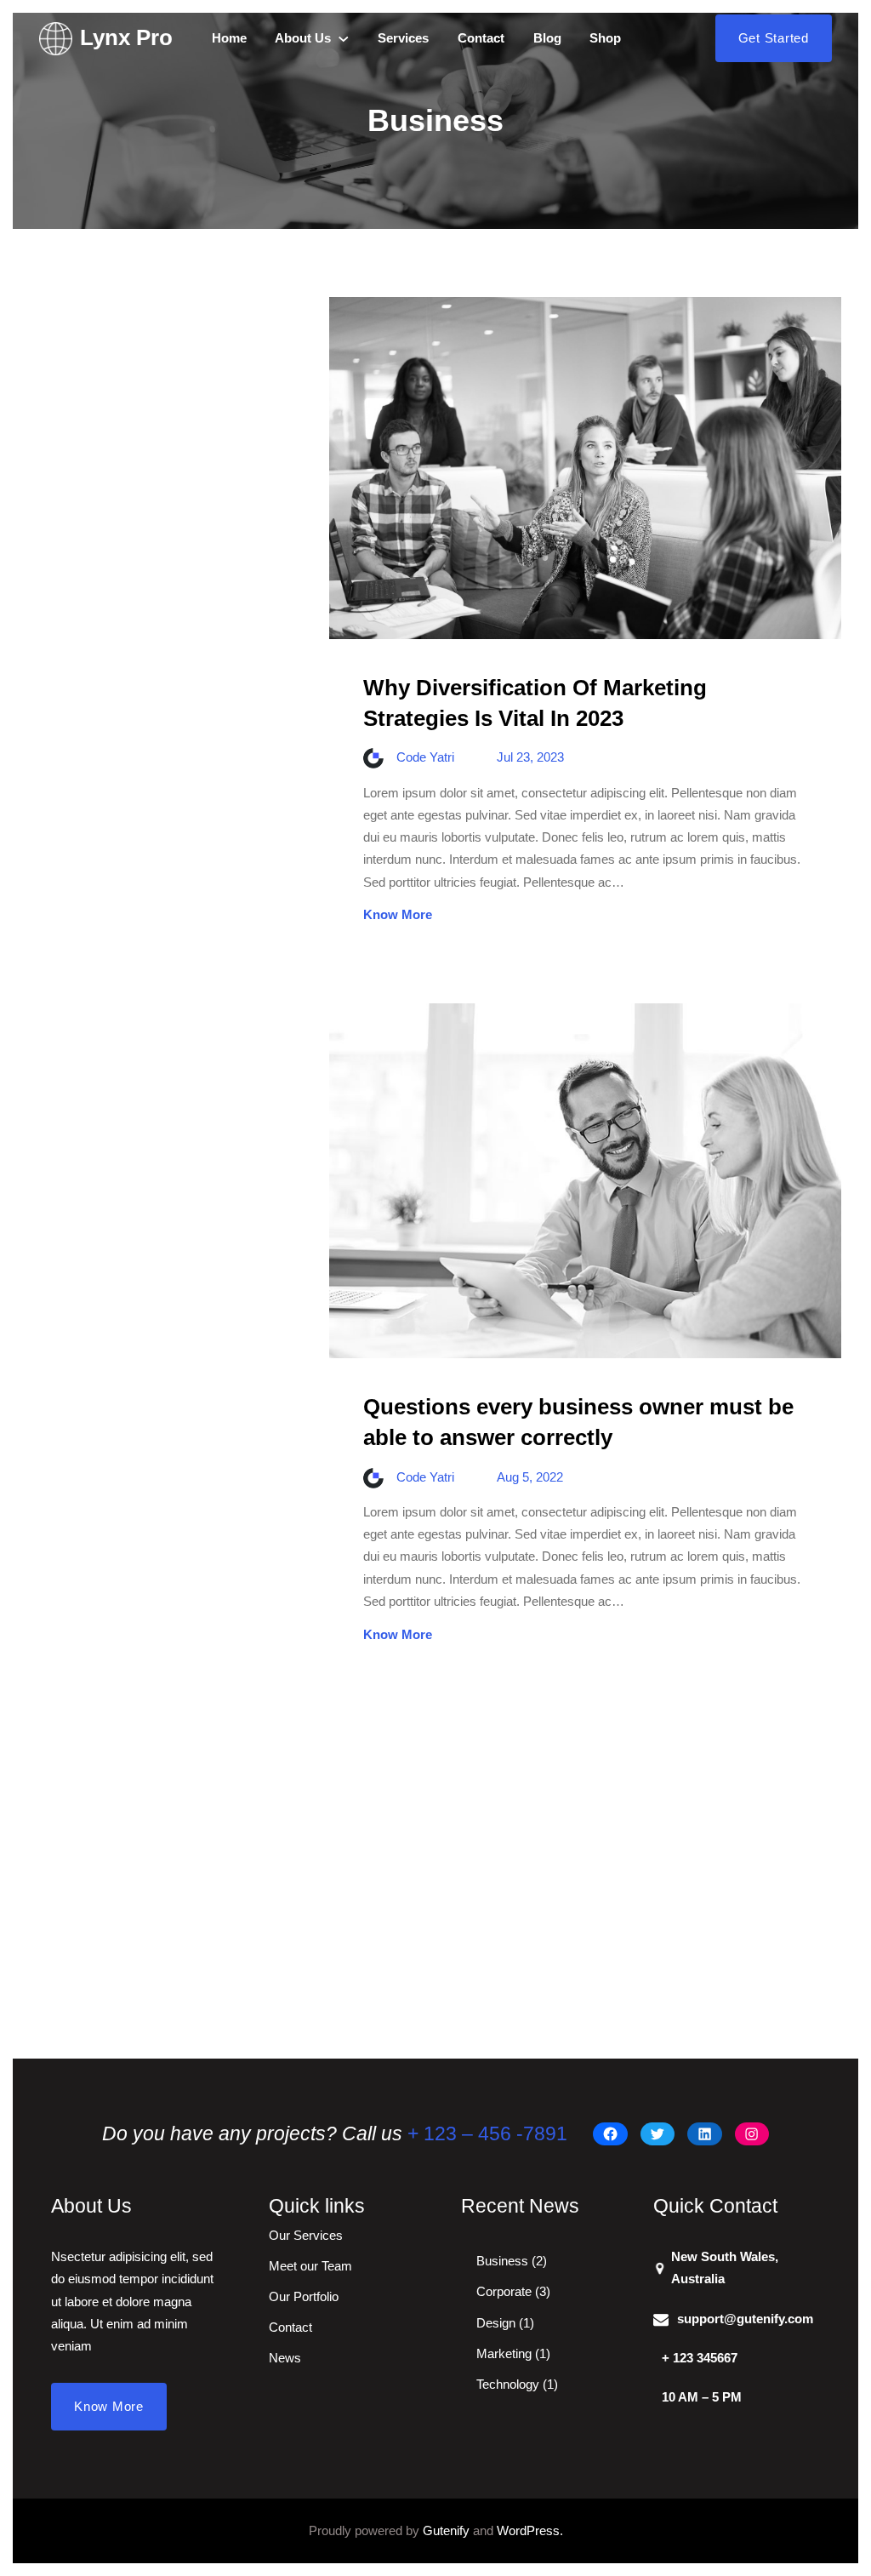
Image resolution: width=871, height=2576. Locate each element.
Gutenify (446, 2530)
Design (496, 2323)
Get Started (774, 38)
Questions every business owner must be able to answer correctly (578, 1422)
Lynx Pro (126, 37)
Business (502, 2261)
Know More (398, 914)
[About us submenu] (344, 38)
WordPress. (530, 2530)
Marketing (504, 2353)
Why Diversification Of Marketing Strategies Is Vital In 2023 (535, 703)
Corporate (504, 2291)
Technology (508, 2384)
